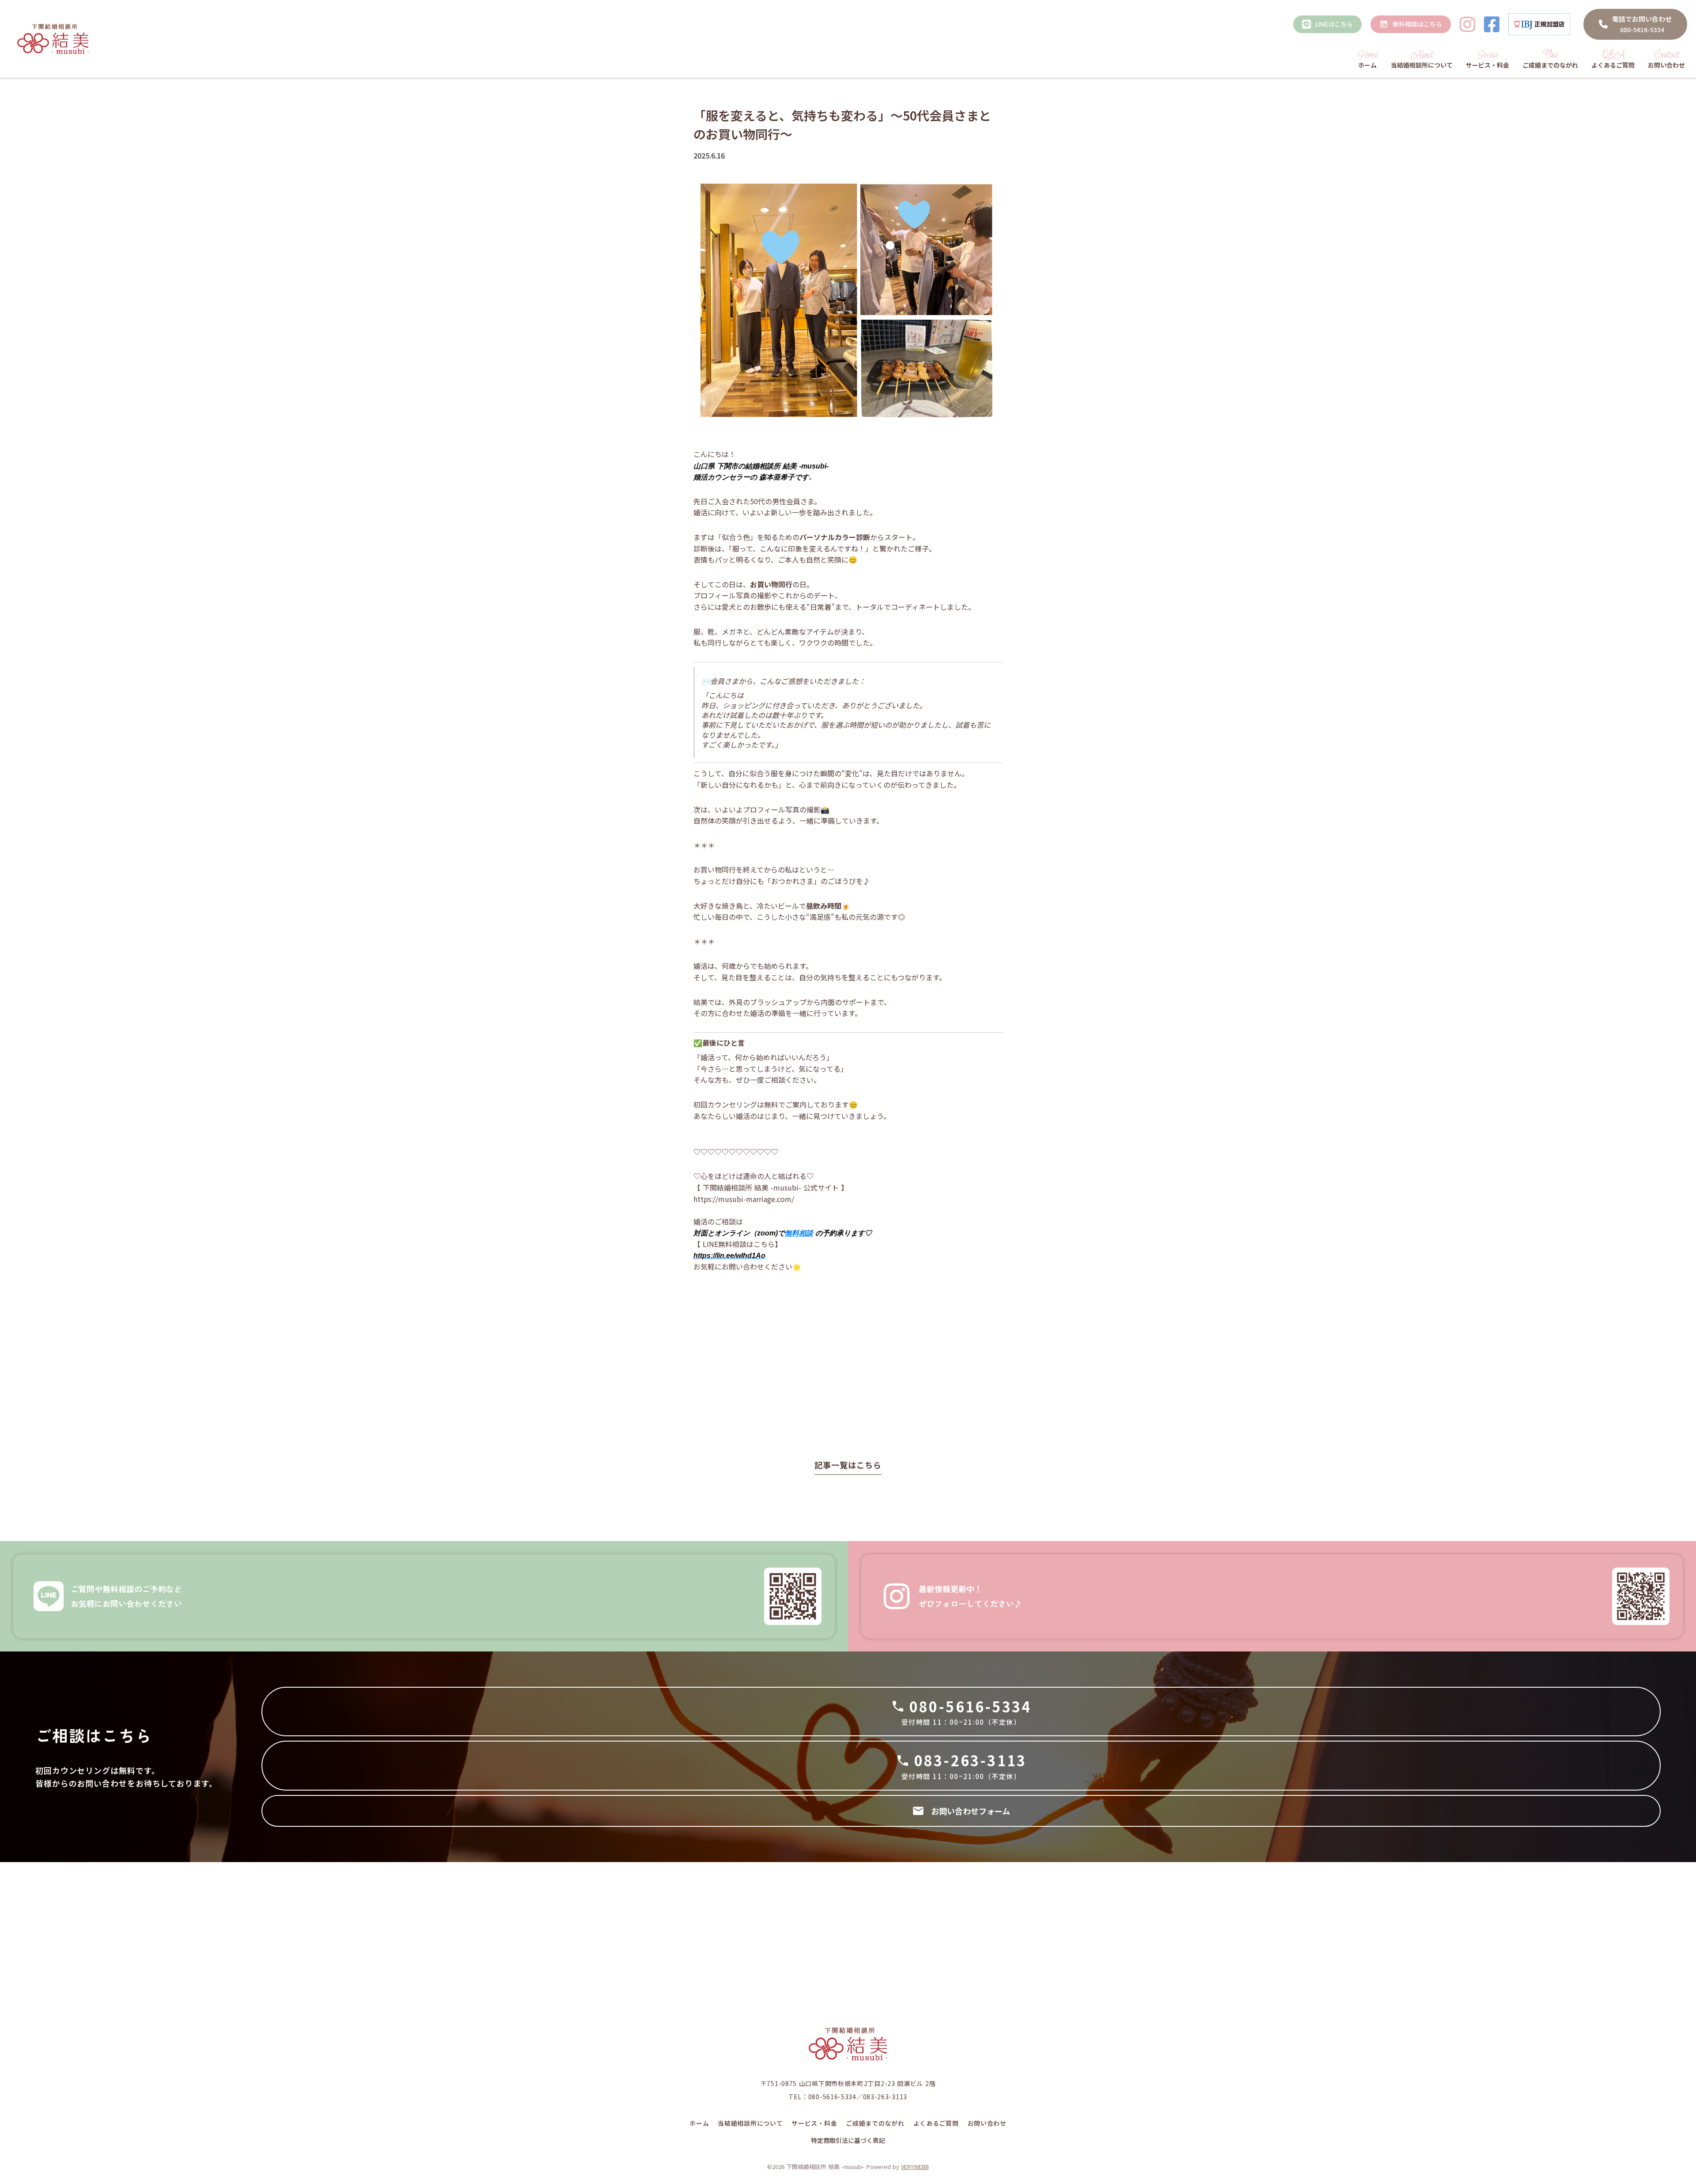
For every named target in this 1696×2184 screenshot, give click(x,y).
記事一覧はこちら (848, 1465)
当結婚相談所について (750, 2123)
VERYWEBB (915, 2167)
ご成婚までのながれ (875, 2123)
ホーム (699, 2123)
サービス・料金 (814, 2123)
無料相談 (799, 1233)
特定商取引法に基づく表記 (848, 2141)
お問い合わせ (987, 2123)
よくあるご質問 (936, 2123)
